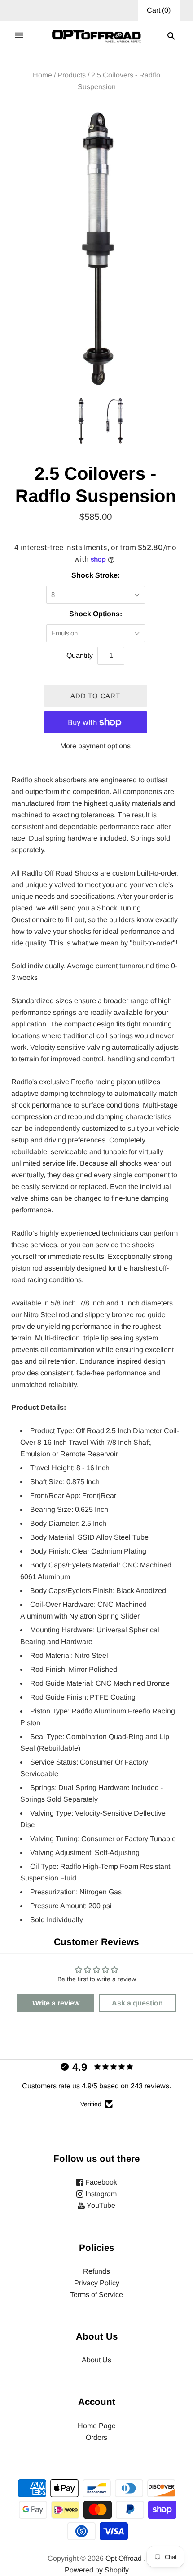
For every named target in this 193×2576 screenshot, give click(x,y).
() (159, 10)
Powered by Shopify (97, 2570)
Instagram (100, 2194)
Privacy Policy (97, 2283)
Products (72, 75)
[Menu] (19, 36)
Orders (96, 2437)
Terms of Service (96, 2295)
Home (42, 75)
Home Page (97, 2426)
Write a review (56, 2003)
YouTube (100, 2205)
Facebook (100, 2182)
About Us (96, 2360)
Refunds (96, 2271)
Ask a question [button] (137, 2003)
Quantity (80, 655)
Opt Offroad (124, 2558)
